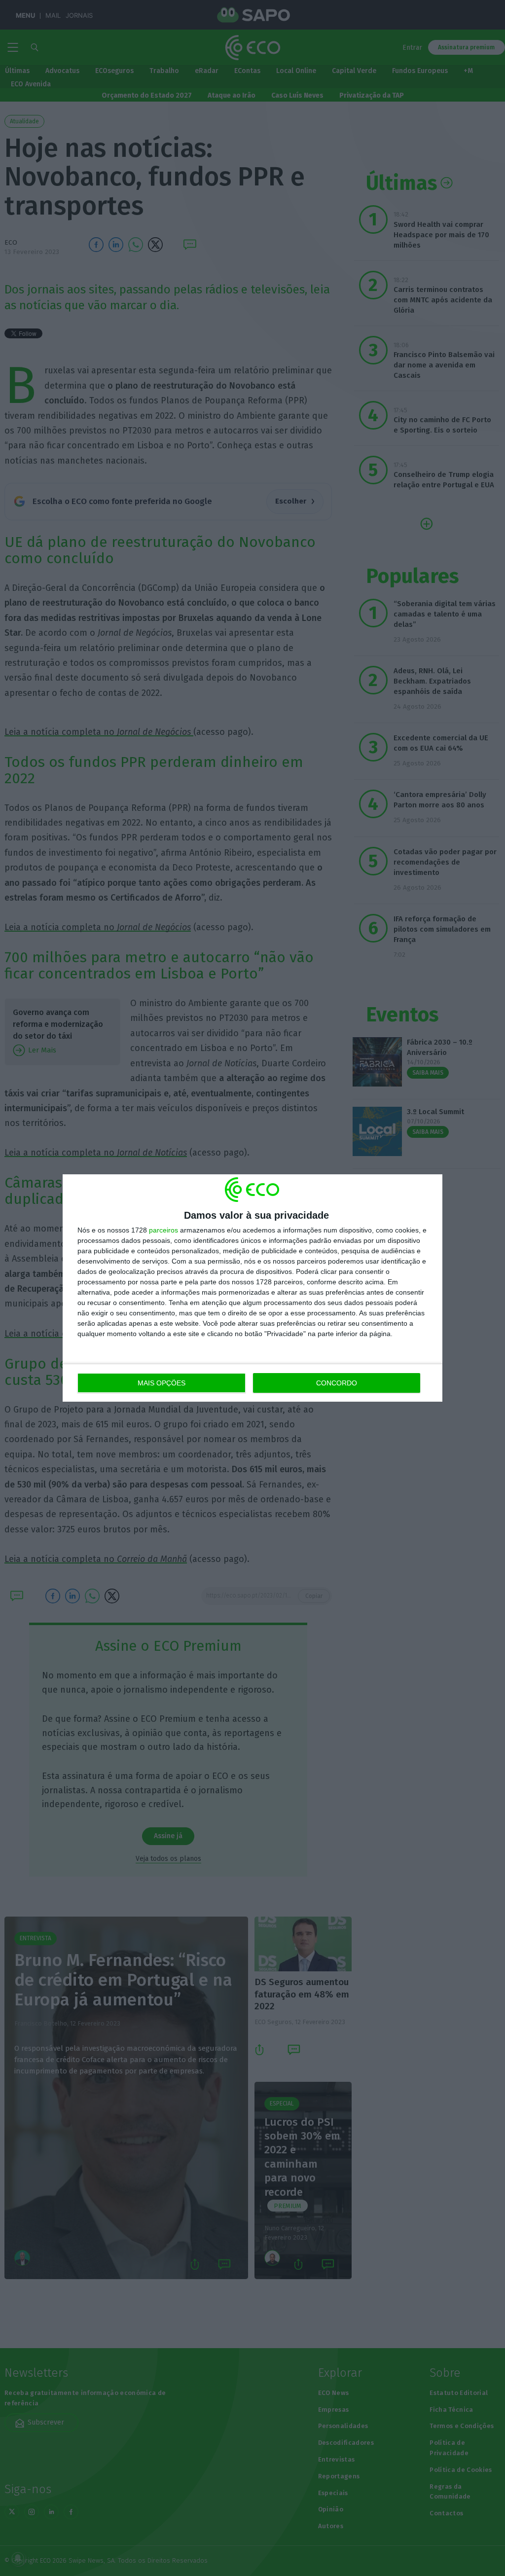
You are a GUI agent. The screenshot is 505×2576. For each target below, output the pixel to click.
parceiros (163, 1230)
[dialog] (252, 1288)
